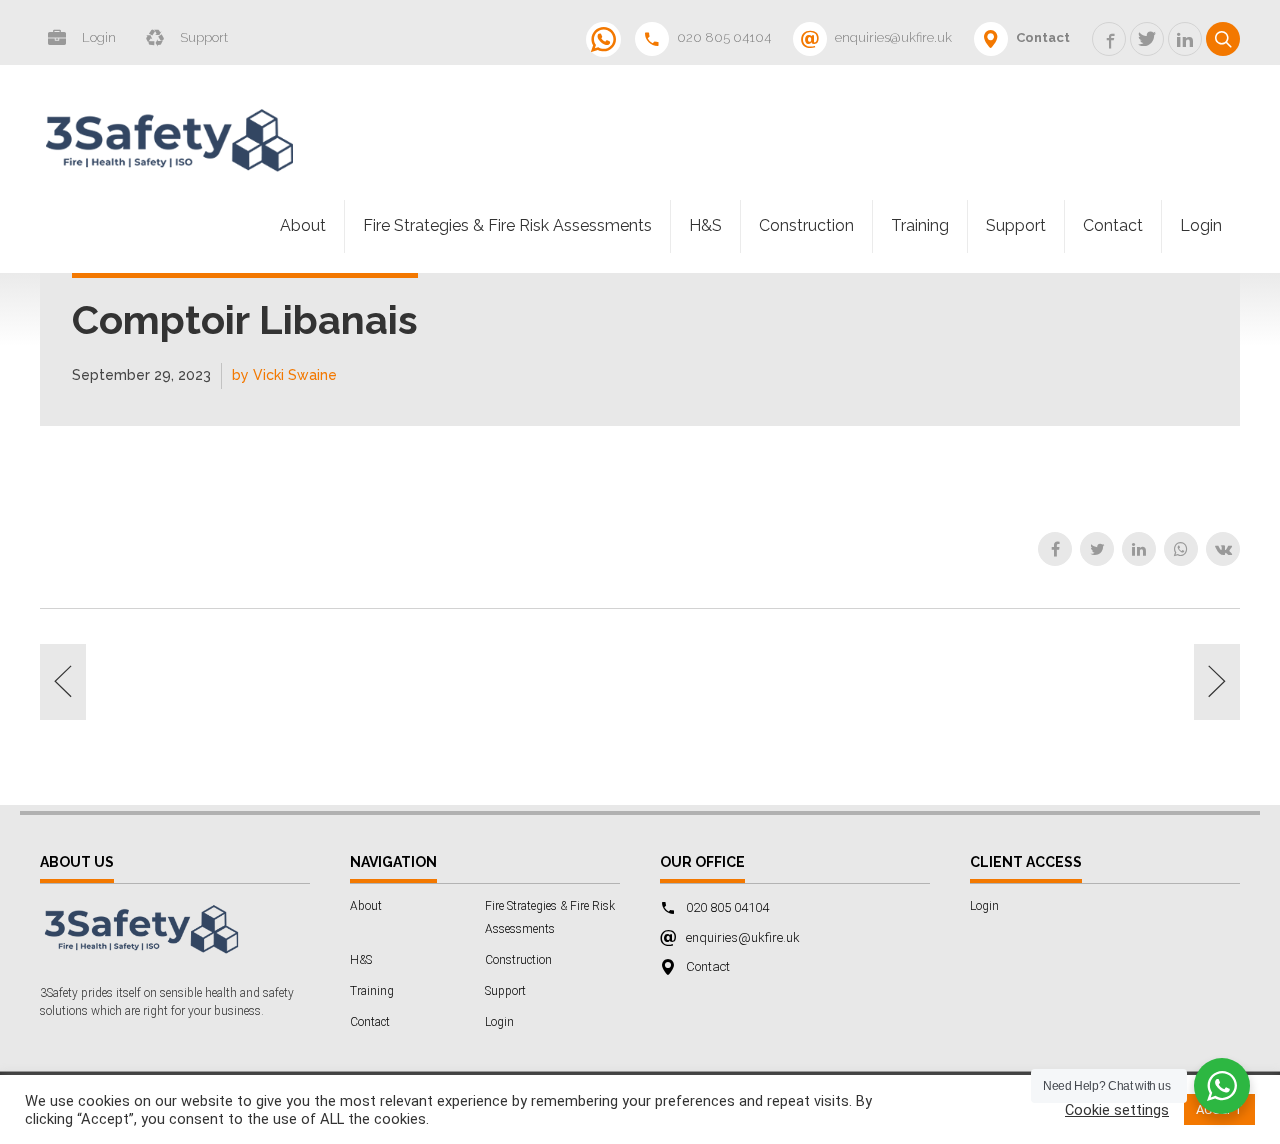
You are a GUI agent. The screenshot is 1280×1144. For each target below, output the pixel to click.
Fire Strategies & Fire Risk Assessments (507, 225)
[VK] (1223, 549)
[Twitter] (1097, 549)
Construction (806, 225)
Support (1016, 225)
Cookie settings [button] (1117, 1110)
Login (1201, 225)
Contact (1113, 225)
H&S (705, 225)
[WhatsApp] (1181, 549)
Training (920, 225)
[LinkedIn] (1139, 549)
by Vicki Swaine (284, 375)
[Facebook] (1055, 549)
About (303, 225)
